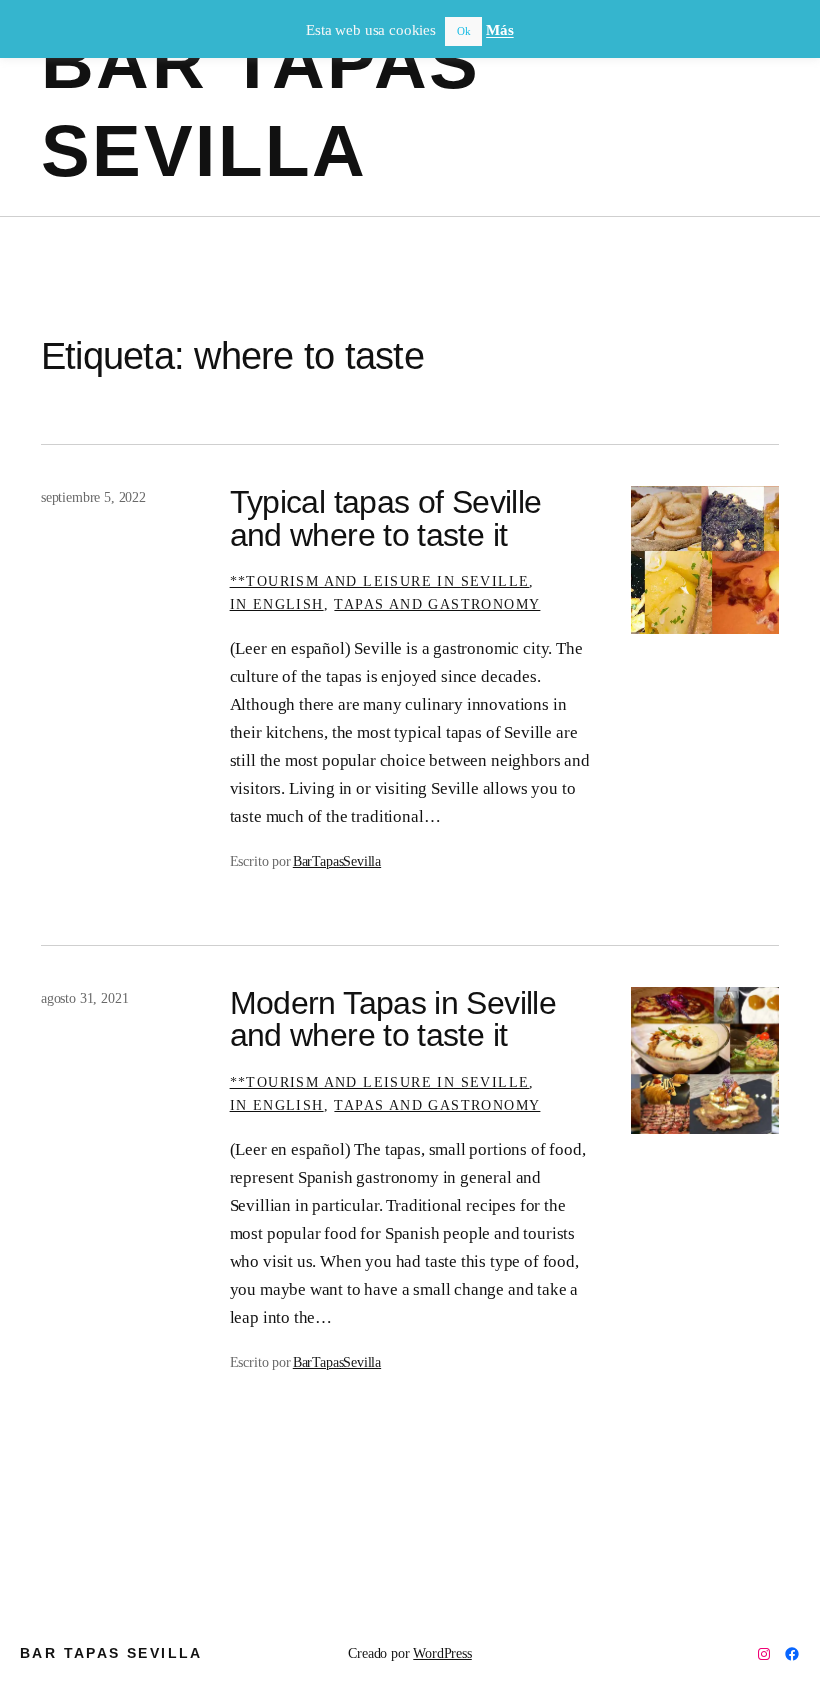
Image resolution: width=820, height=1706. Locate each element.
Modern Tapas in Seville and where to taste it (393, 1019)
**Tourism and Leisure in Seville (380, 581)
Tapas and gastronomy (437, 604)
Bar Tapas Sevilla (111, 1653)
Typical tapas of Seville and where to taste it (386, 518)
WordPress (442, 1653)
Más (499, 30)
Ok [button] (464, 31)
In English (277, 604)
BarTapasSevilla (337, 861)
